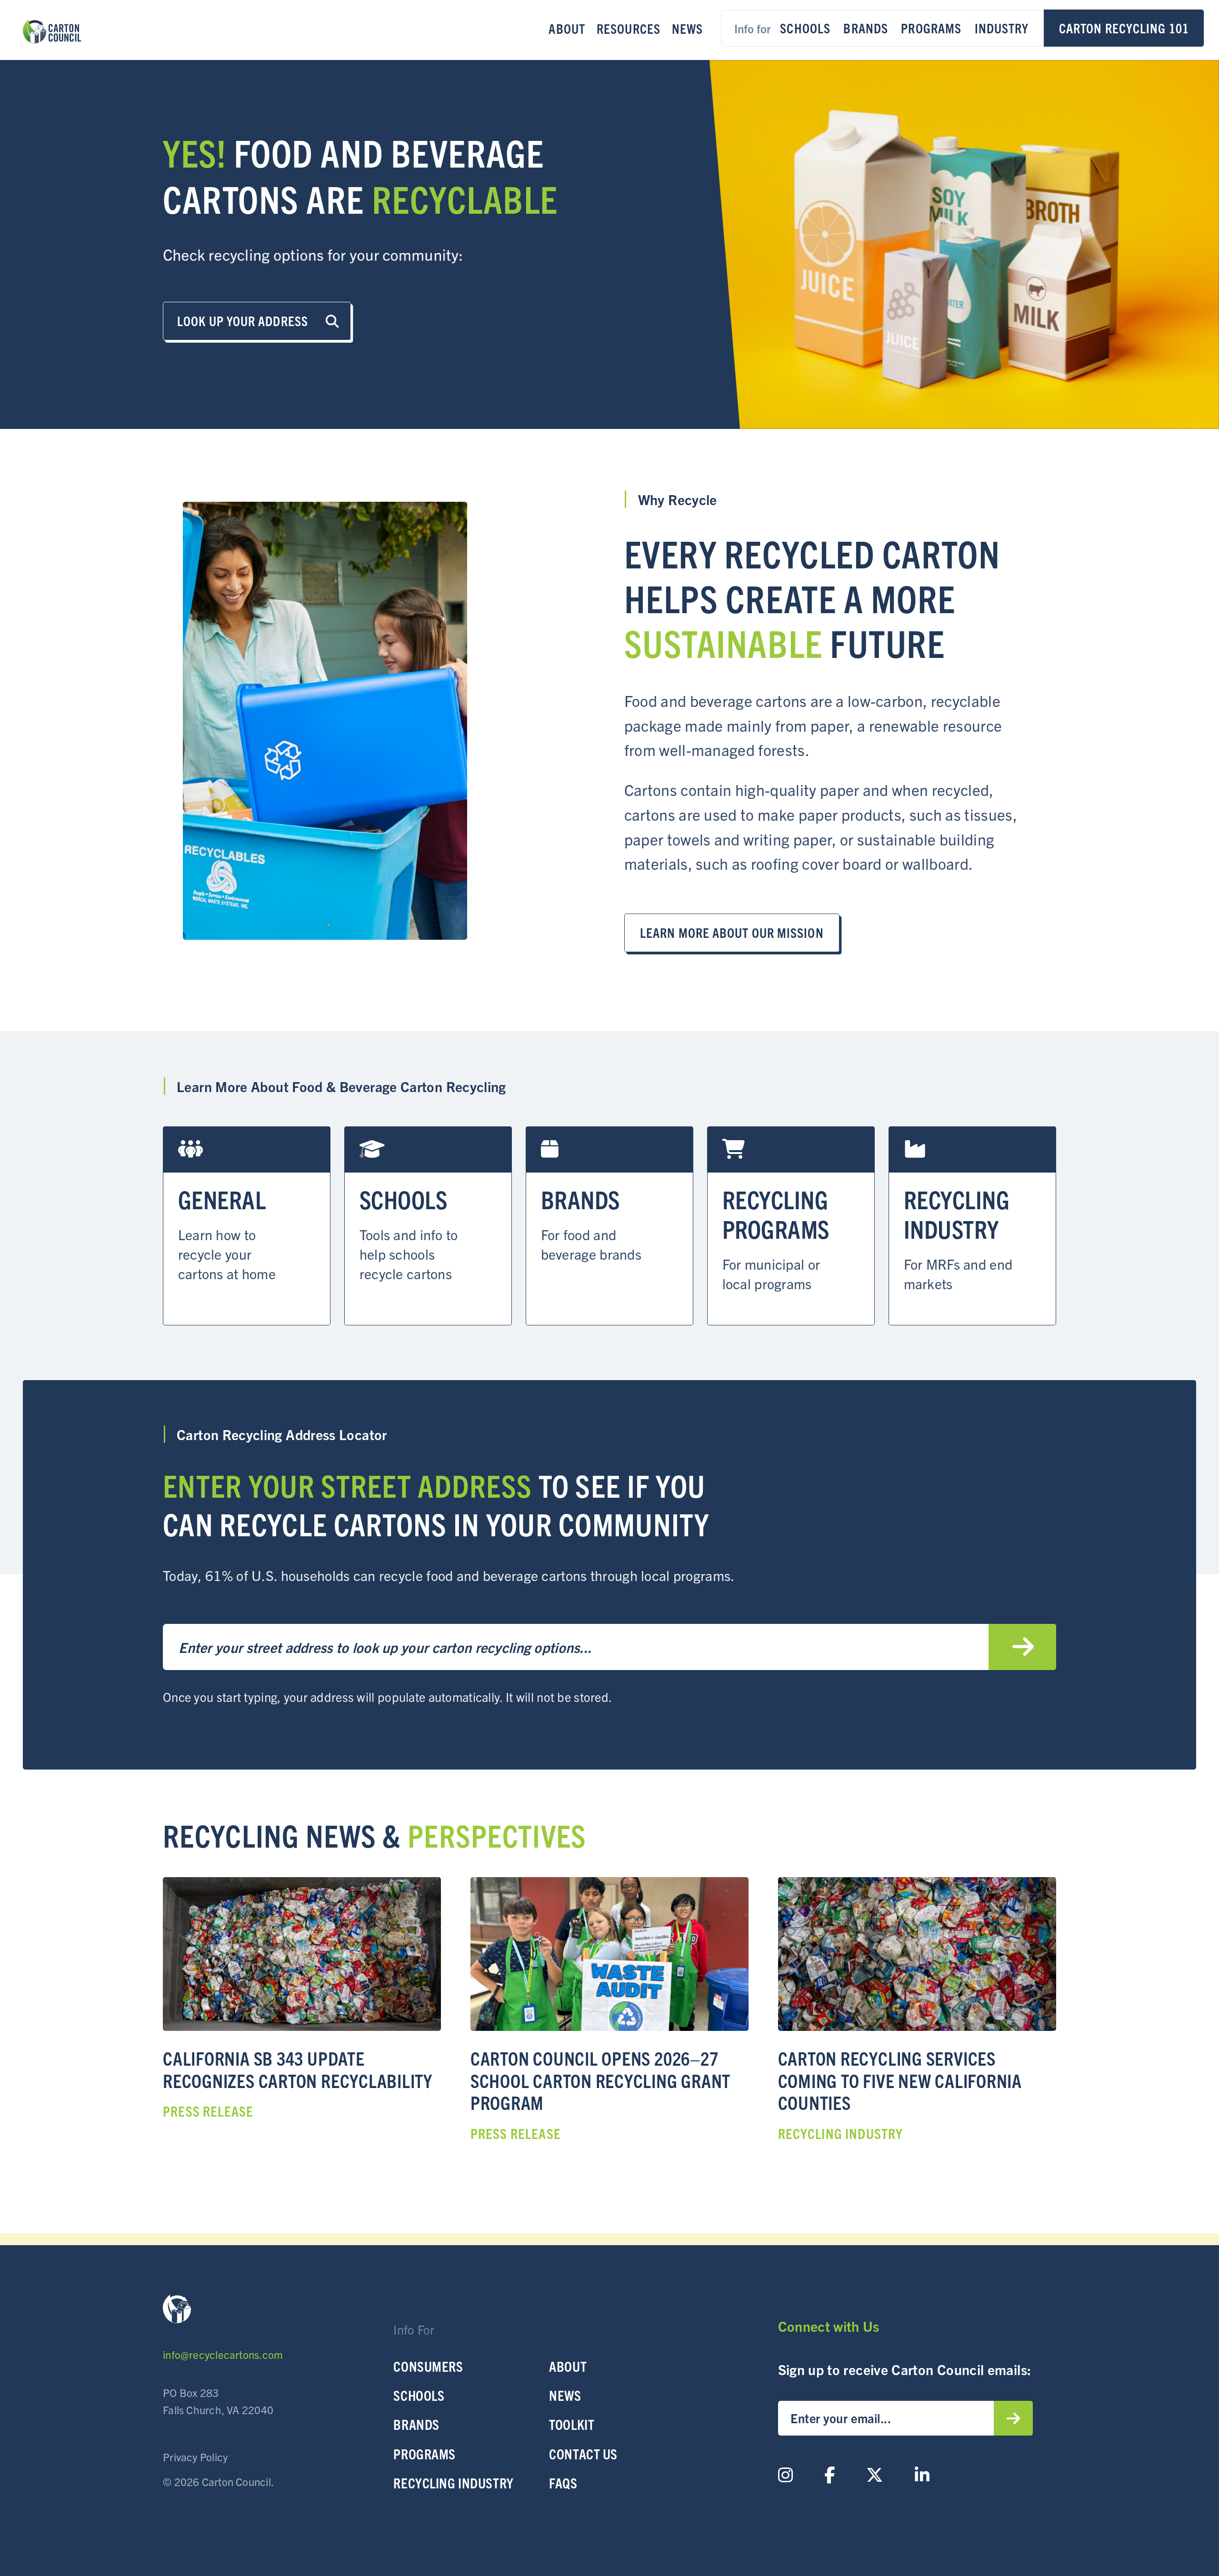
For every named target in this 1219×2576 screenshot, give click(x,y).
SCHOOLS (419, 2395)
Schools (805, 28)
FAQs (563, 2483)
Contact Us (583, 2454)
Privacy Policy (195, 2457)
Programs (931, 28)
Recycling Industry (453, 2483)
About (567, 28)
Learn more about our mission (732, 932)
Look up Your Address (244, 320)
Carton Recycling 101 (1124, 28)
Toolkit (572, 2424)
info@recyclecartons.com (223, 2354)
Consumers (428, 2366)
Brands (866, 28)
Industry (1002, 28)
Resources (629, 28)
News (687, 28)
